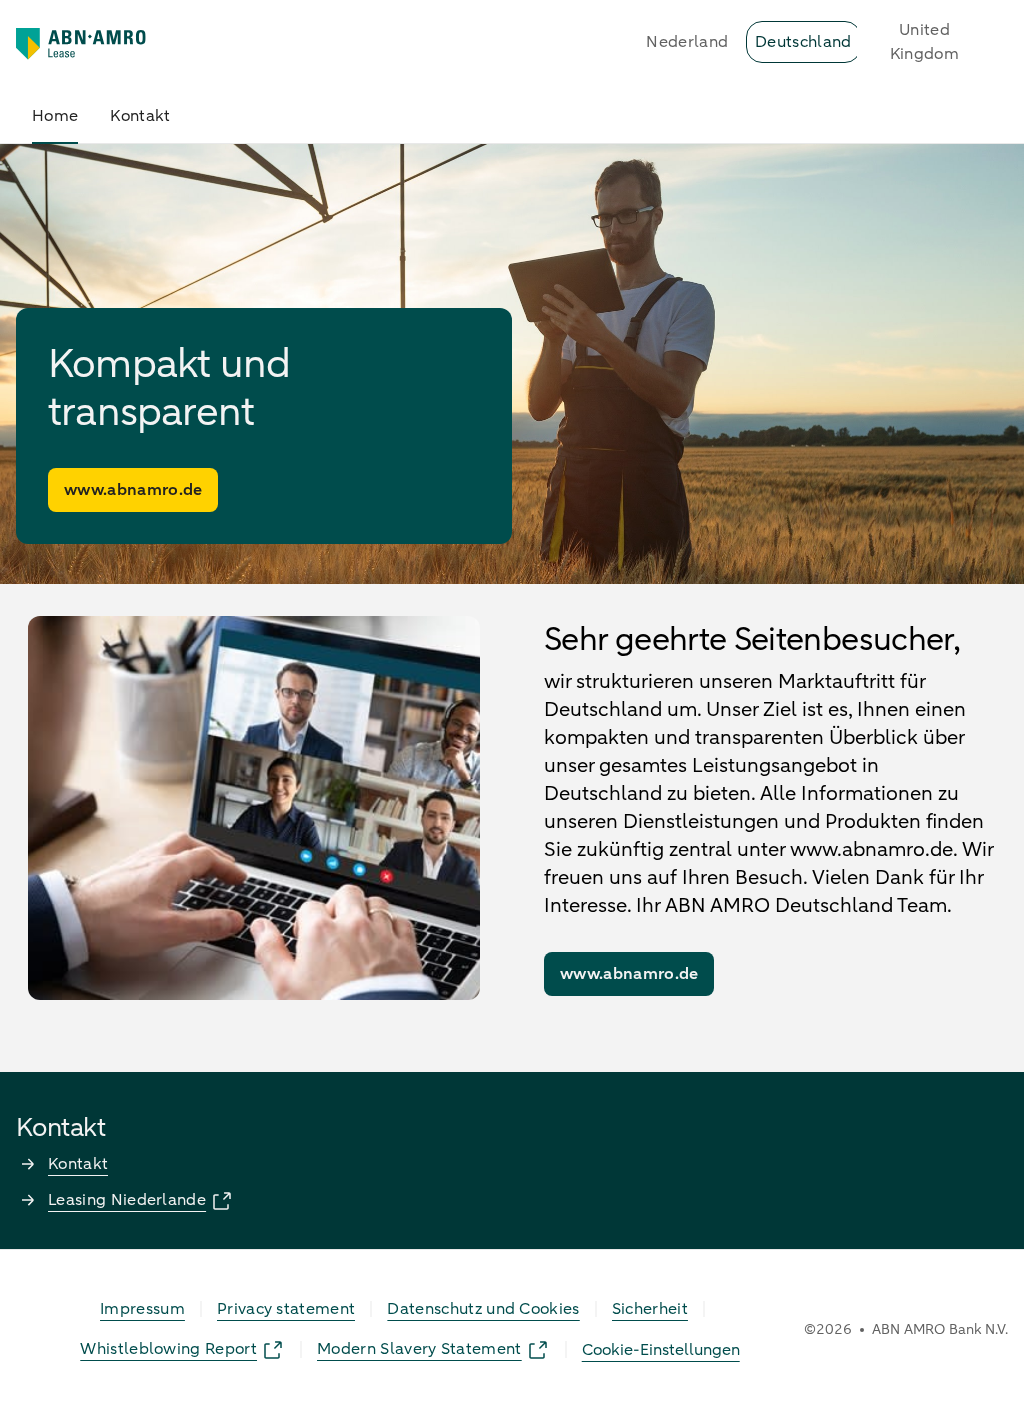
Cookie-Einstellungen (661, 1350)
